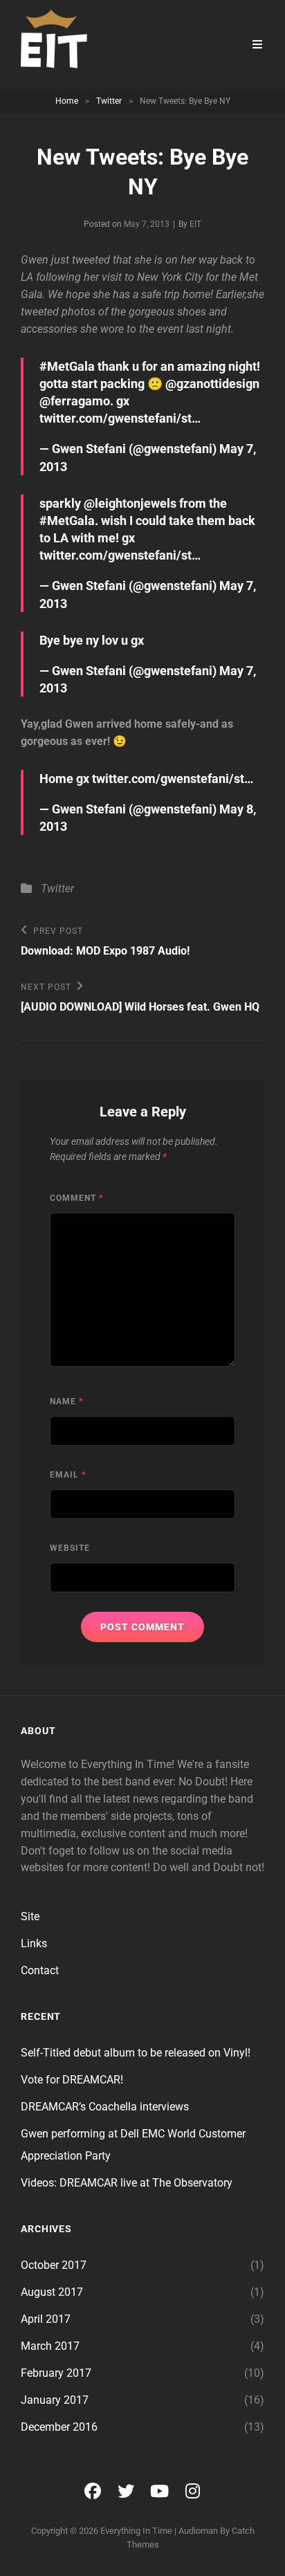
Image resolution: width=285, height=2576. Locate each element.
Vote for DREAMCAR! (72, 2080)
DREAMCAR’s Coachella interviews (105, 2107)
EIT (195, 224)
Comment (76, 1198)
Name (66, 1401)
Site (30, 1916)
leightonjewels (136, 503)
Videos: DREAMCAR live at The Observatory (127, 2183)
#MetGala (67, 366)
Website (70, 1548)
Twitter (109, 101)
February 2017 (56, 2373)
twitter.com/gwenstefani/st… (120, 418)
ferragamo (80, 401)
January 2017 (55, 2400)
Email (68, 1475)
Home (67, 101)
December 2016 (59, 2427)
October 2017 (54, 2265)
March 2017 (50, 2346)
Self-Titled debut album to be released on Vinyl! (136, 2053)
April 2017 (46, 2319)
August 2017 (52, 2292)
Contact (40, 1970)
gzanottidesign (218, 384)
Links (34, 1943)
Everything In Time (136, 2531)
